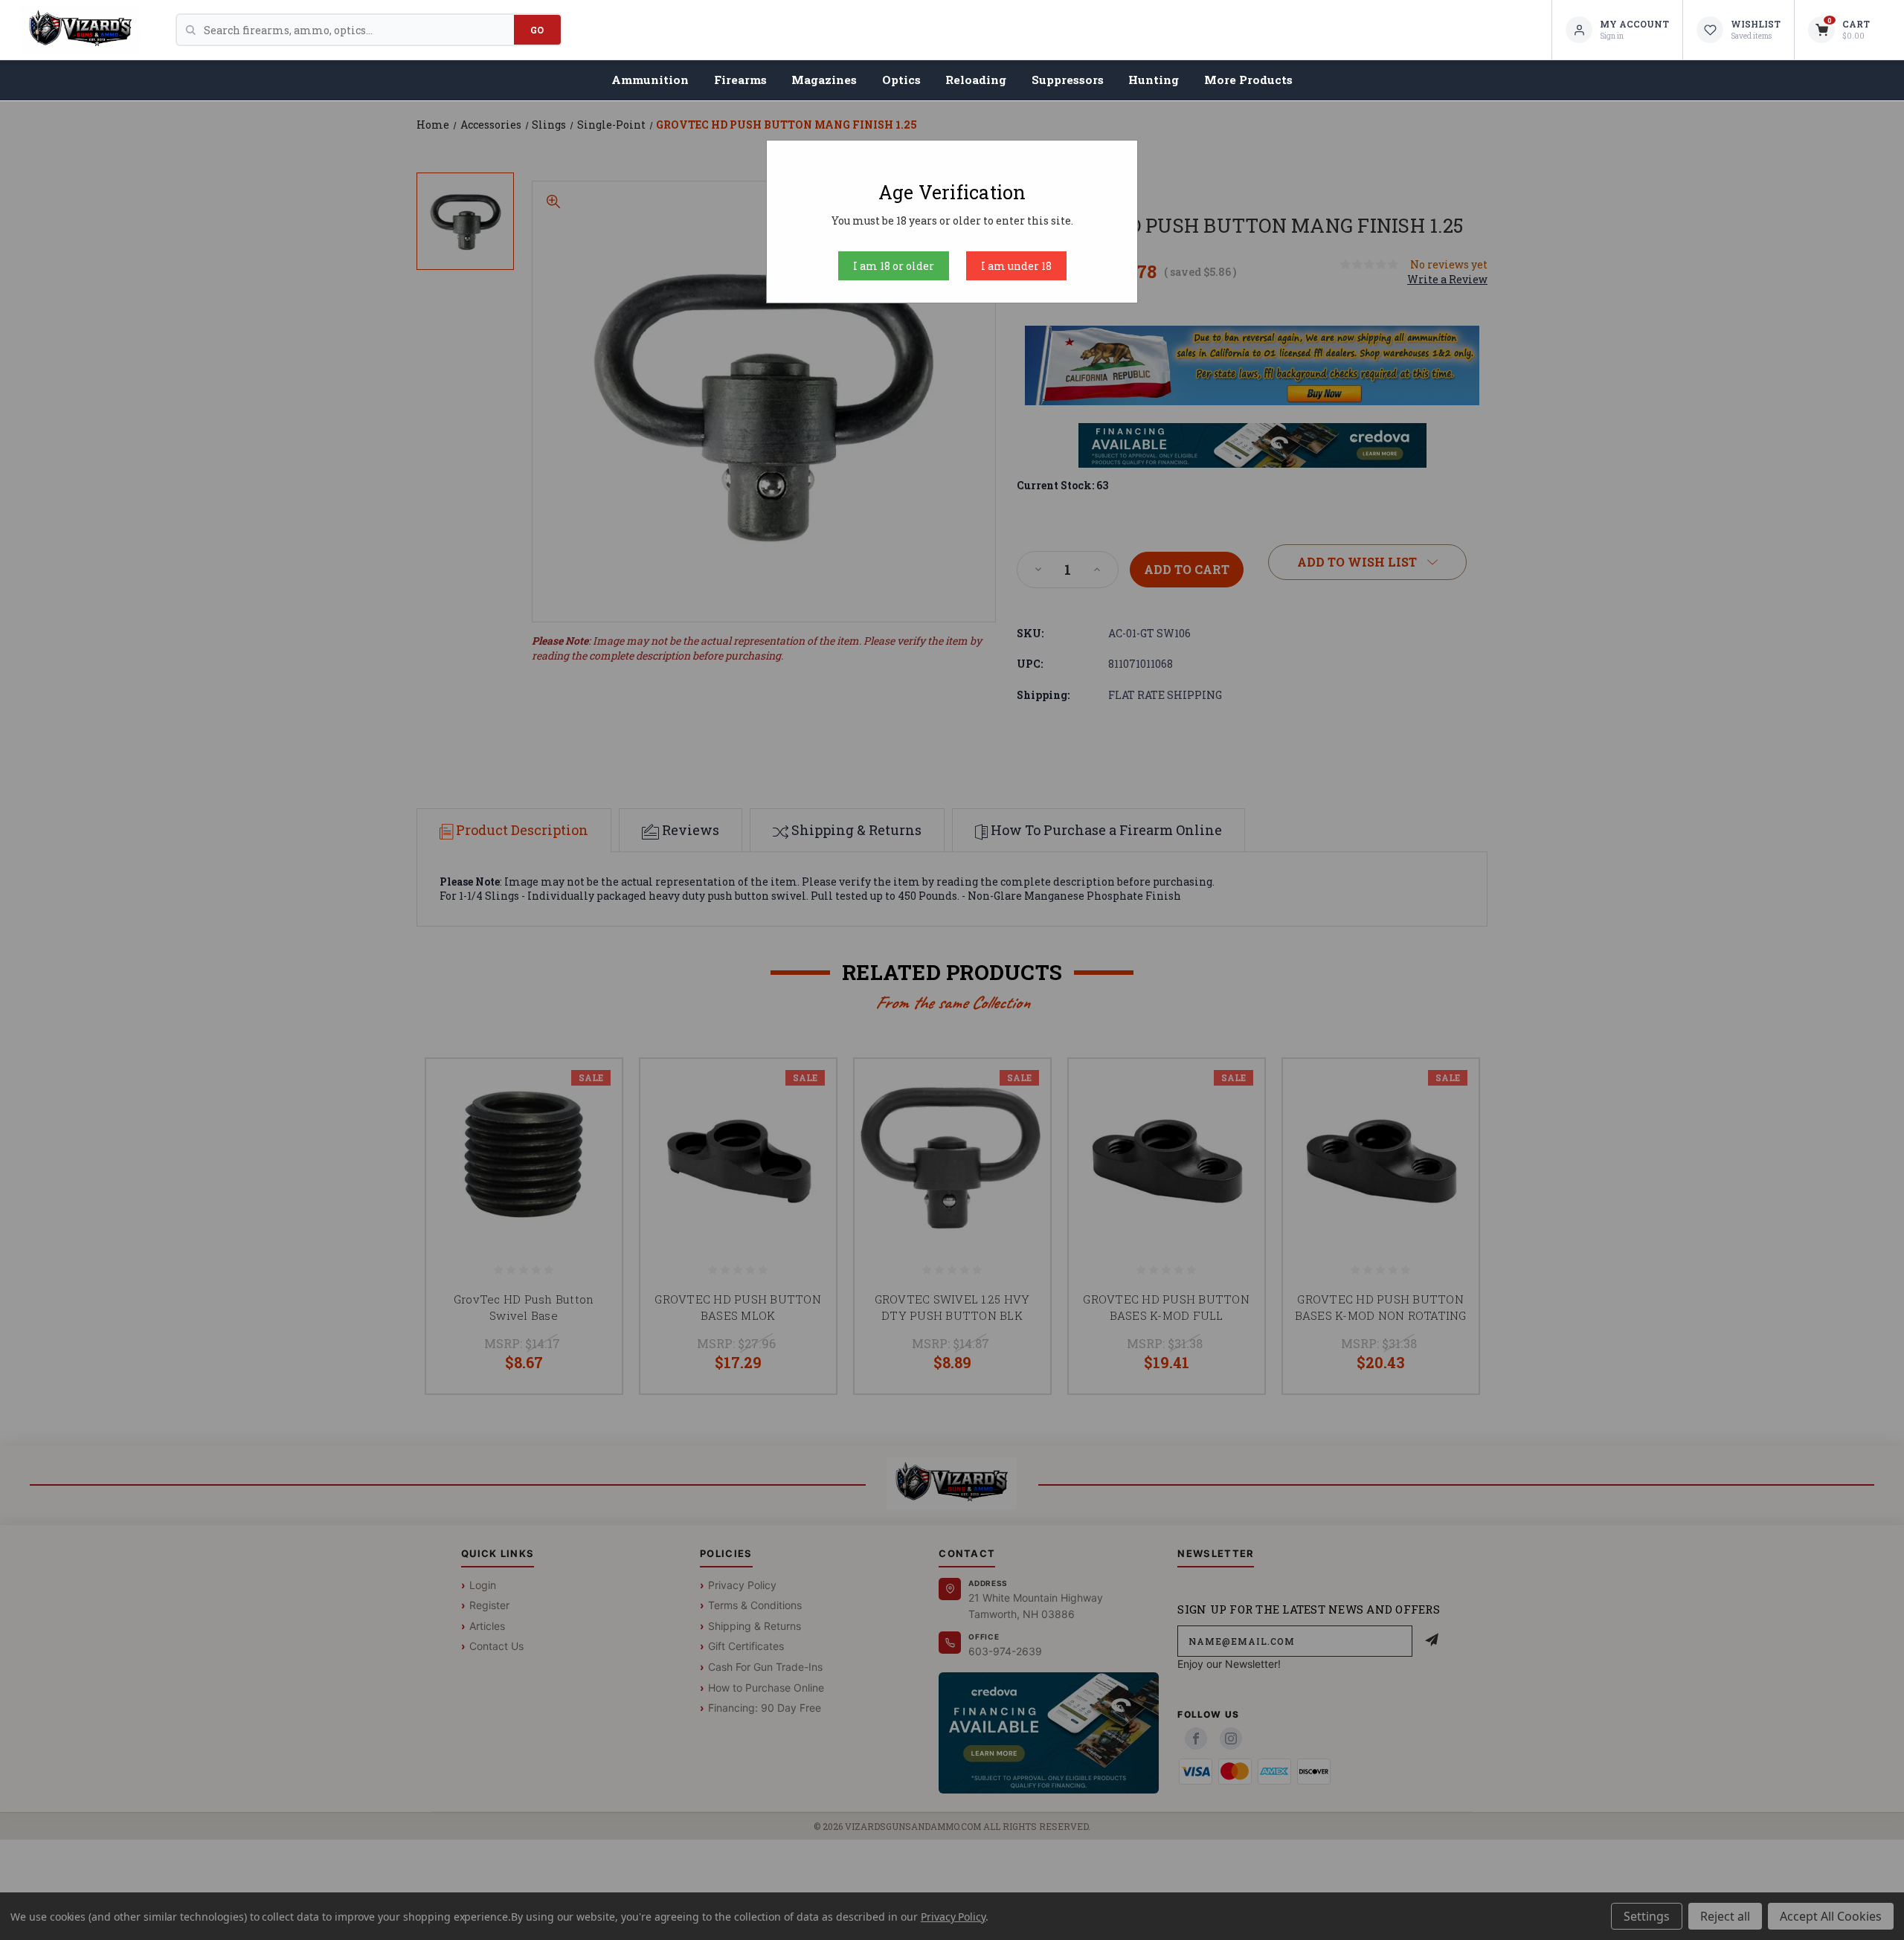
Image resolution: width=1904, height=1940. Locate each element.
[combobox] (359, 30)
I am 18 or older (894, 266)
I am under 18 (1016, 266)
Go (537, 30)
